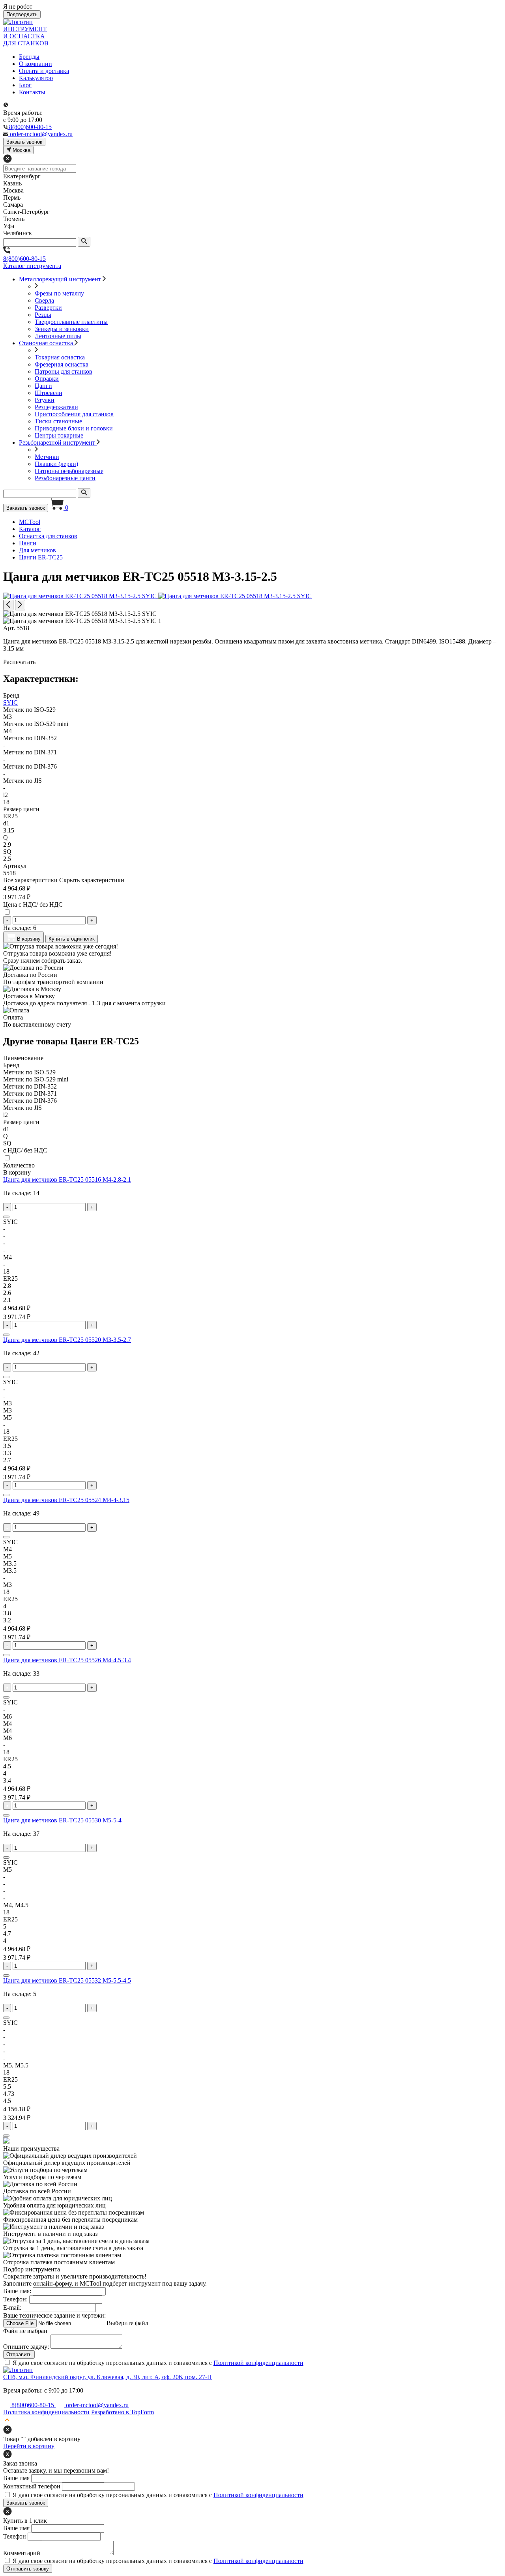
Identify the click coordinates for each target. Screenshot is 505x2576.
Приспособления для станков (74, 414)
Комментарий (22, 2553)
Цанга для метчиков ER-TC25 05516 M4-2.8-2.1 (67, 1179)
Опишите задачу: (26, 2347)
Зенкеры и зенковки (62, 329)
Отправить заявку (28, 2569)
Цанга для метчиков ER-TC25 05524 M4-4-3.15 (66, 1500)
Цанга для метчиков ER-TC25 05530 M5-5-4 (62, 1820)
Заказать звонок (26, 508)
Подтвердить (22, 14)
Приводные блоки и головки (74, 428)
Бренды (29, 57)
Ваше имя (16, 2478)
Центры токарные (59, 435)
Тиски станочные (58, 421)
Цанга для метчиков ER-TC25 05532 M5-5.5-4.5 (67, 1980)
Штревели (49, 393)
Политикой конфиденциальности (258, 2363)
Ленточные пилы (58, 336)
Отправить (19, 2354)
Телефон (15, 2536)
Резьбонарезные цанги (65, 478)
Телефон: (15, 2299)
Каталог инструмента (32, 266)
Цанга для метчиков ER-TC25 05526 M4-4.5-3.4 (67, 1660)
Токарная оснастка (60, 357)
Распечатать (19, 662)
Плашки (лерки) (56, 464)
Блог (25, 85)
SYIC (10, 702)
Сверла (44, 300)
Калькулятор (36, 78)
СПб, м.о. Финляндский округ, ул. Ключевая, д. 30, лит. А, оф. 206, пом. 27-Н (108, 2377)
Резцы (43, 315)
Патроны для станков (64, 371)
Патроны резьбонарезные (69, 471)
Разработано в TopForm (123, 2412)
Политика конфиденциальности (46, 2412)
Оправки (47, 379)
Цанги (43, 386)
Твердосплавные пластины (71, 322)
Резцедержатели (56, 407)
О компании (36, 64)
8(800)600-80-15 (24, 259)
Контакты (32, 92)
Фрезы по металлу (59, 293)
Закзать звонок (24, 142)
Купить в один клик (72, 939)
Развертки (48, 308)
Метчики (47, 457)
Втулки (45, 400)
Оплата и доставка (44, 71)
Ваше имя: (17, 2291)
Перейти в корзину (29, 2446)
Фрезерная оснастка (62, 364)
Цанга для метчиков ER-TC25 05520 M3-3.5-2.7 (67, 1340)
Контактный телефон (32, 2486)
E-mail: (12, 2308)
